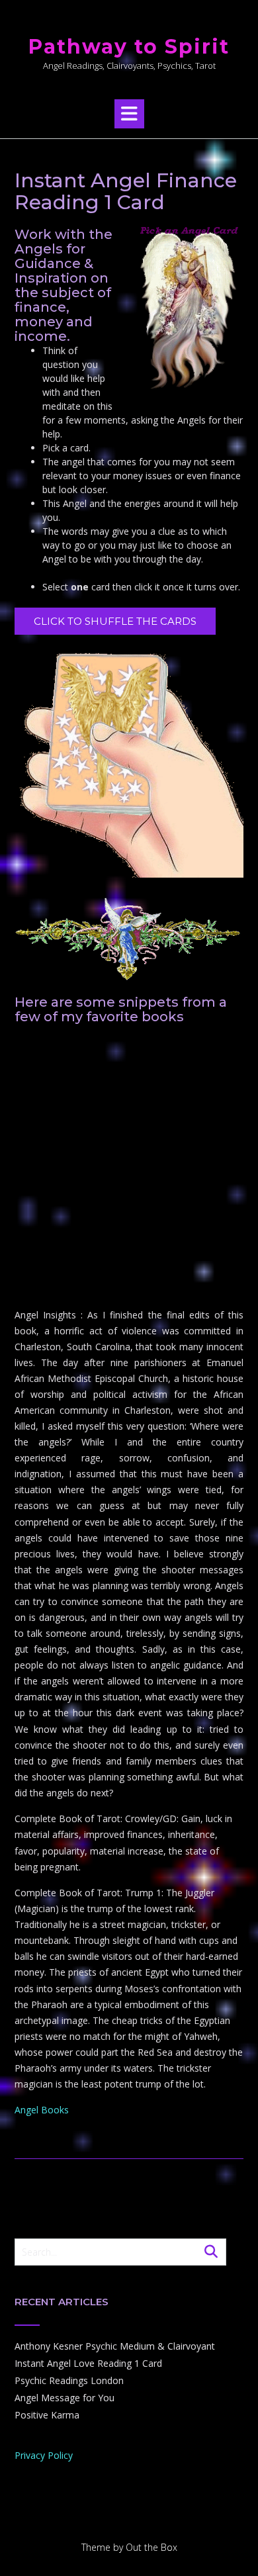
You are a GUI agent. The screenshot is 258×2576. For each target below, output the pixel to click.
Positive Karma (47, 2415)
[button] (129, 114)
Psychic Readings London (69, 2380)
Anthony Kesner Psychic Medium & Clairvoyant (115, 2346)
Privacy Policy (44, 2455)
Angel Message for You (64, 2398)
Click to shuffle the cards (115, 621)
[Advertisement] (129, 1168)
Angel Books (42, 2110)
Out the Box (151, 2547)
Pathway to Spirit (129, 47)
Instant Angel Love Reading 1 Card (88, 2363)
